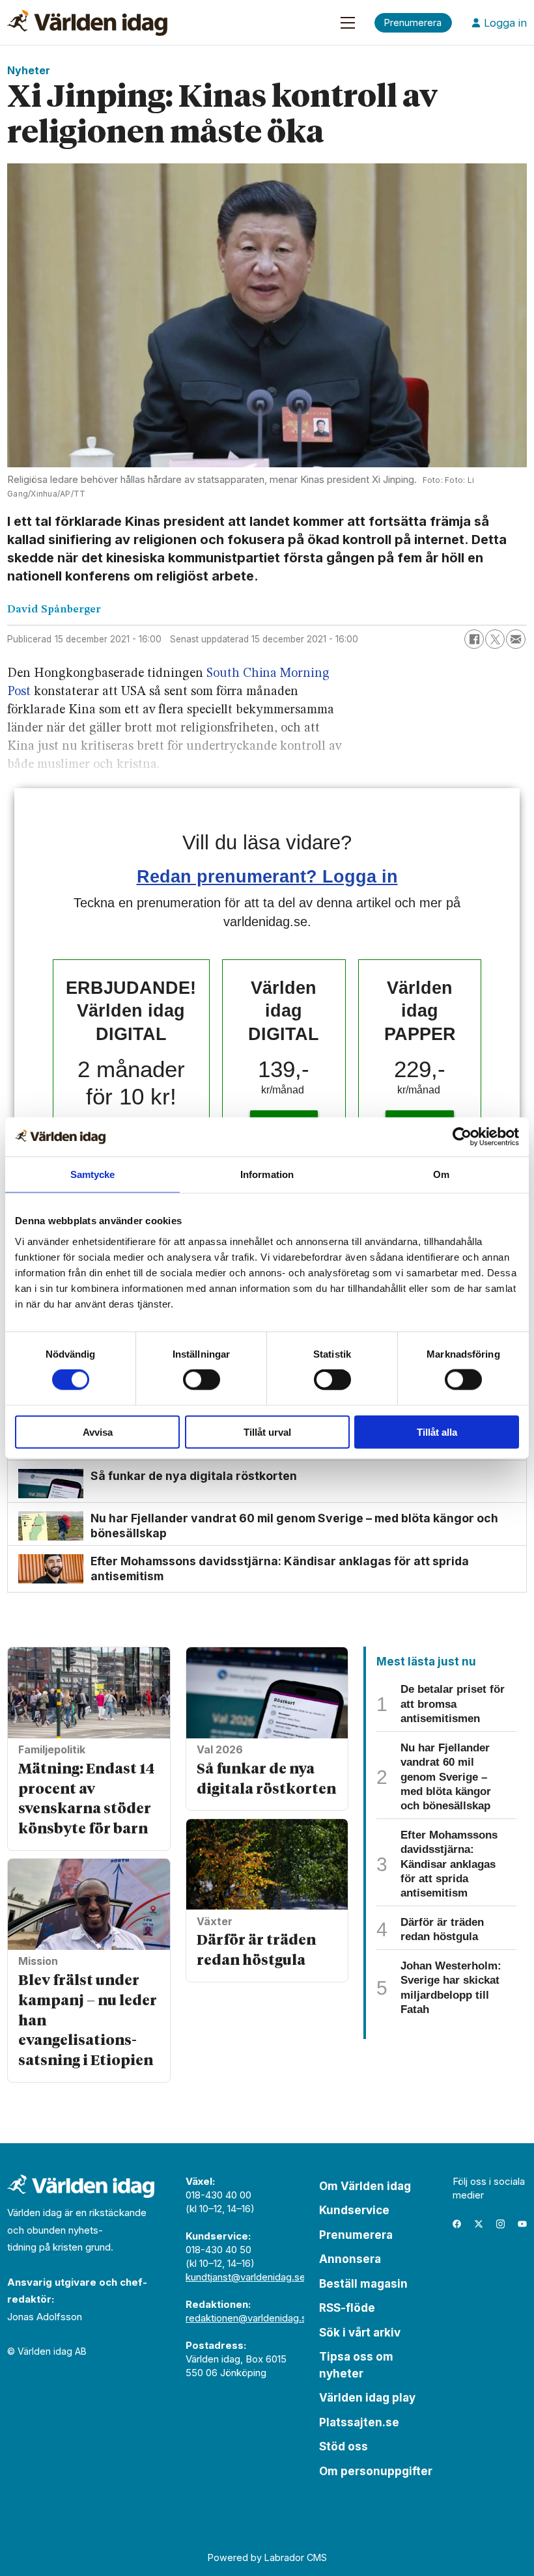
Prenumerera (356, 2235)
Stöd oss (344, 2446)
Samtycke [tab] (93, 1174)
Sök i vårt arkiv (360, 2333)
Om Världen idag (365, 2186)
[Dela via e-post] (516, 639)
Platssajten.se (359, 2422)
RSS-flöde (347, 2308)
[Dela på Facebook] (474, 639)
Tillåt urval (267, 1432)
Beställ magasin (363, 2284)
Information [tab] (267, 1174)
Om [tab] (441, 1174)
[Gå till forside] (87, 23)
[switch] (202, 1380)
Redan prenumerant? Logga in (267, 876)
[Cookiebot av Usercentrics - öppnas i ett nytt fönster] (462, 1137)
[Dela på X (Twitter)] (495, 639)
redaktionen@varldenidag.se (249, 2318)
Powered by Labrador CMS (267, 2557)
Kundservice (354, 2210)
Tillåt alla (437, 1432)
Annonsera (350, 2259)
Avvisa (98, 1432)
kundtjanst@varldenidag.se (246, 2277)
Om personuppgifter (376, 2471)
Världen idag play (367, 2398)
